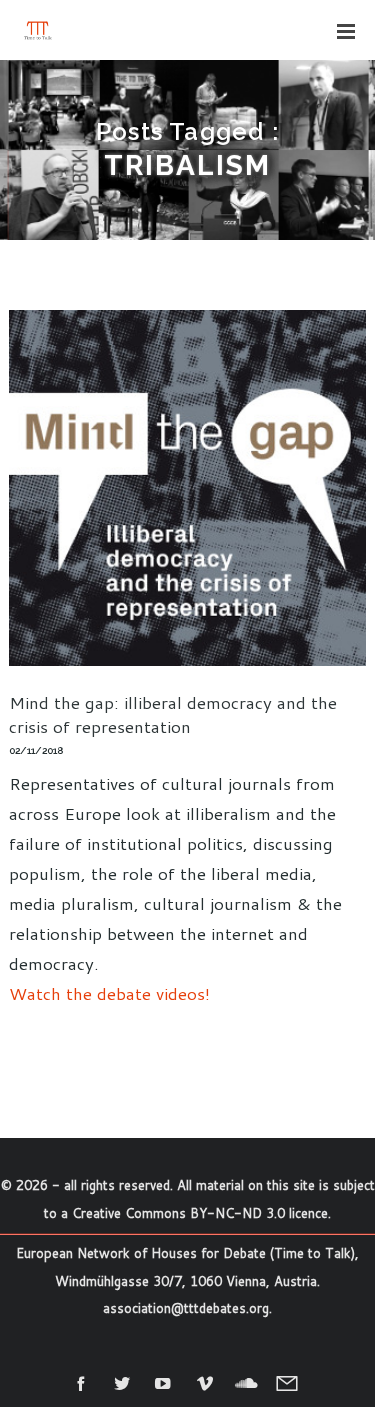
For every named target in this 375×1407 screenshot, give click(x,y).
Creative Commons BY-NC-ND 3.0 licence (200, 1213)
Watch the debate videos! (109, 993)
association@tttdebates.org (186, 1308)
